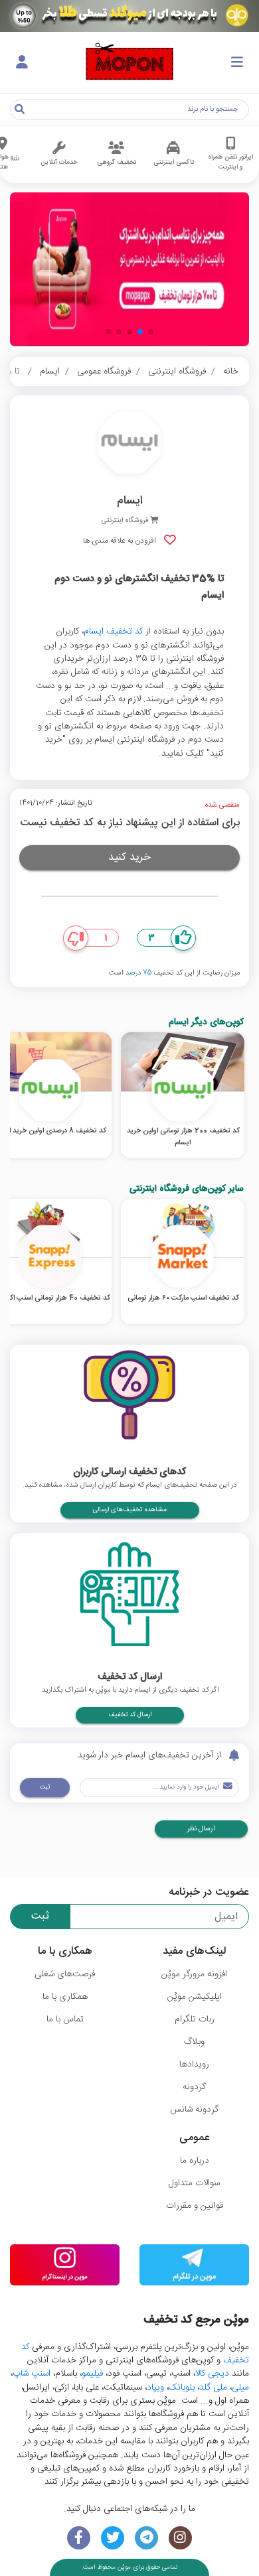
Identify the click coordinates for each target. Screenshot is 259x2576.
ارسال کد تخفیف (130, 1715)
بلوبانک (182, 2388)
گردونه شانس (194, 2110)
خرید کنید (129, 857)
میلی (240, 2388)
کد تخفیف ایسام (113, 632)
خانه (231, 372)
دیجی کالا (212, 2374)
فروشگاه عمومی (104, 372)
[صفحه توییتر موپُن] (113, 2538)
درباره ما (195, 2161)
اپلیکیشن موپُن (195, 1997)
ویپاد (155, 2388)
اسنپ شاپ (32, 2374)
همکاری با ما (65, 1997)
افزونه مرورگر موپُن (194, 1974)
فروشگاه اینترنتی (177, 372)
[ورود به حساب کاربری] (22, 63)
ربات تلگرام (195, 2019)
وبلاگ (194, 2042)
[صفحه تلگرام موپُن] (146, 2538)
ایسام (50, 372)
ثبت (45, 1787)
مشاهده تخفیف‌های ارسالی (130, 1510)
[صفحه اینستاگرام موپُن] (180, 2538)
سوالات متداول (194, 2183)
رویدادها (194, 2065)
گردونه (194, 2087)
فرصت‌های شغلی (65, 1974)
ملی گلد (213, 2388)
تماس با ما (65, 2019)
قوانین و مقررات (195, 2206)
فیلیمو (92, 2374)
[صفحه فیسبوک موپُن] (79, 2538)
